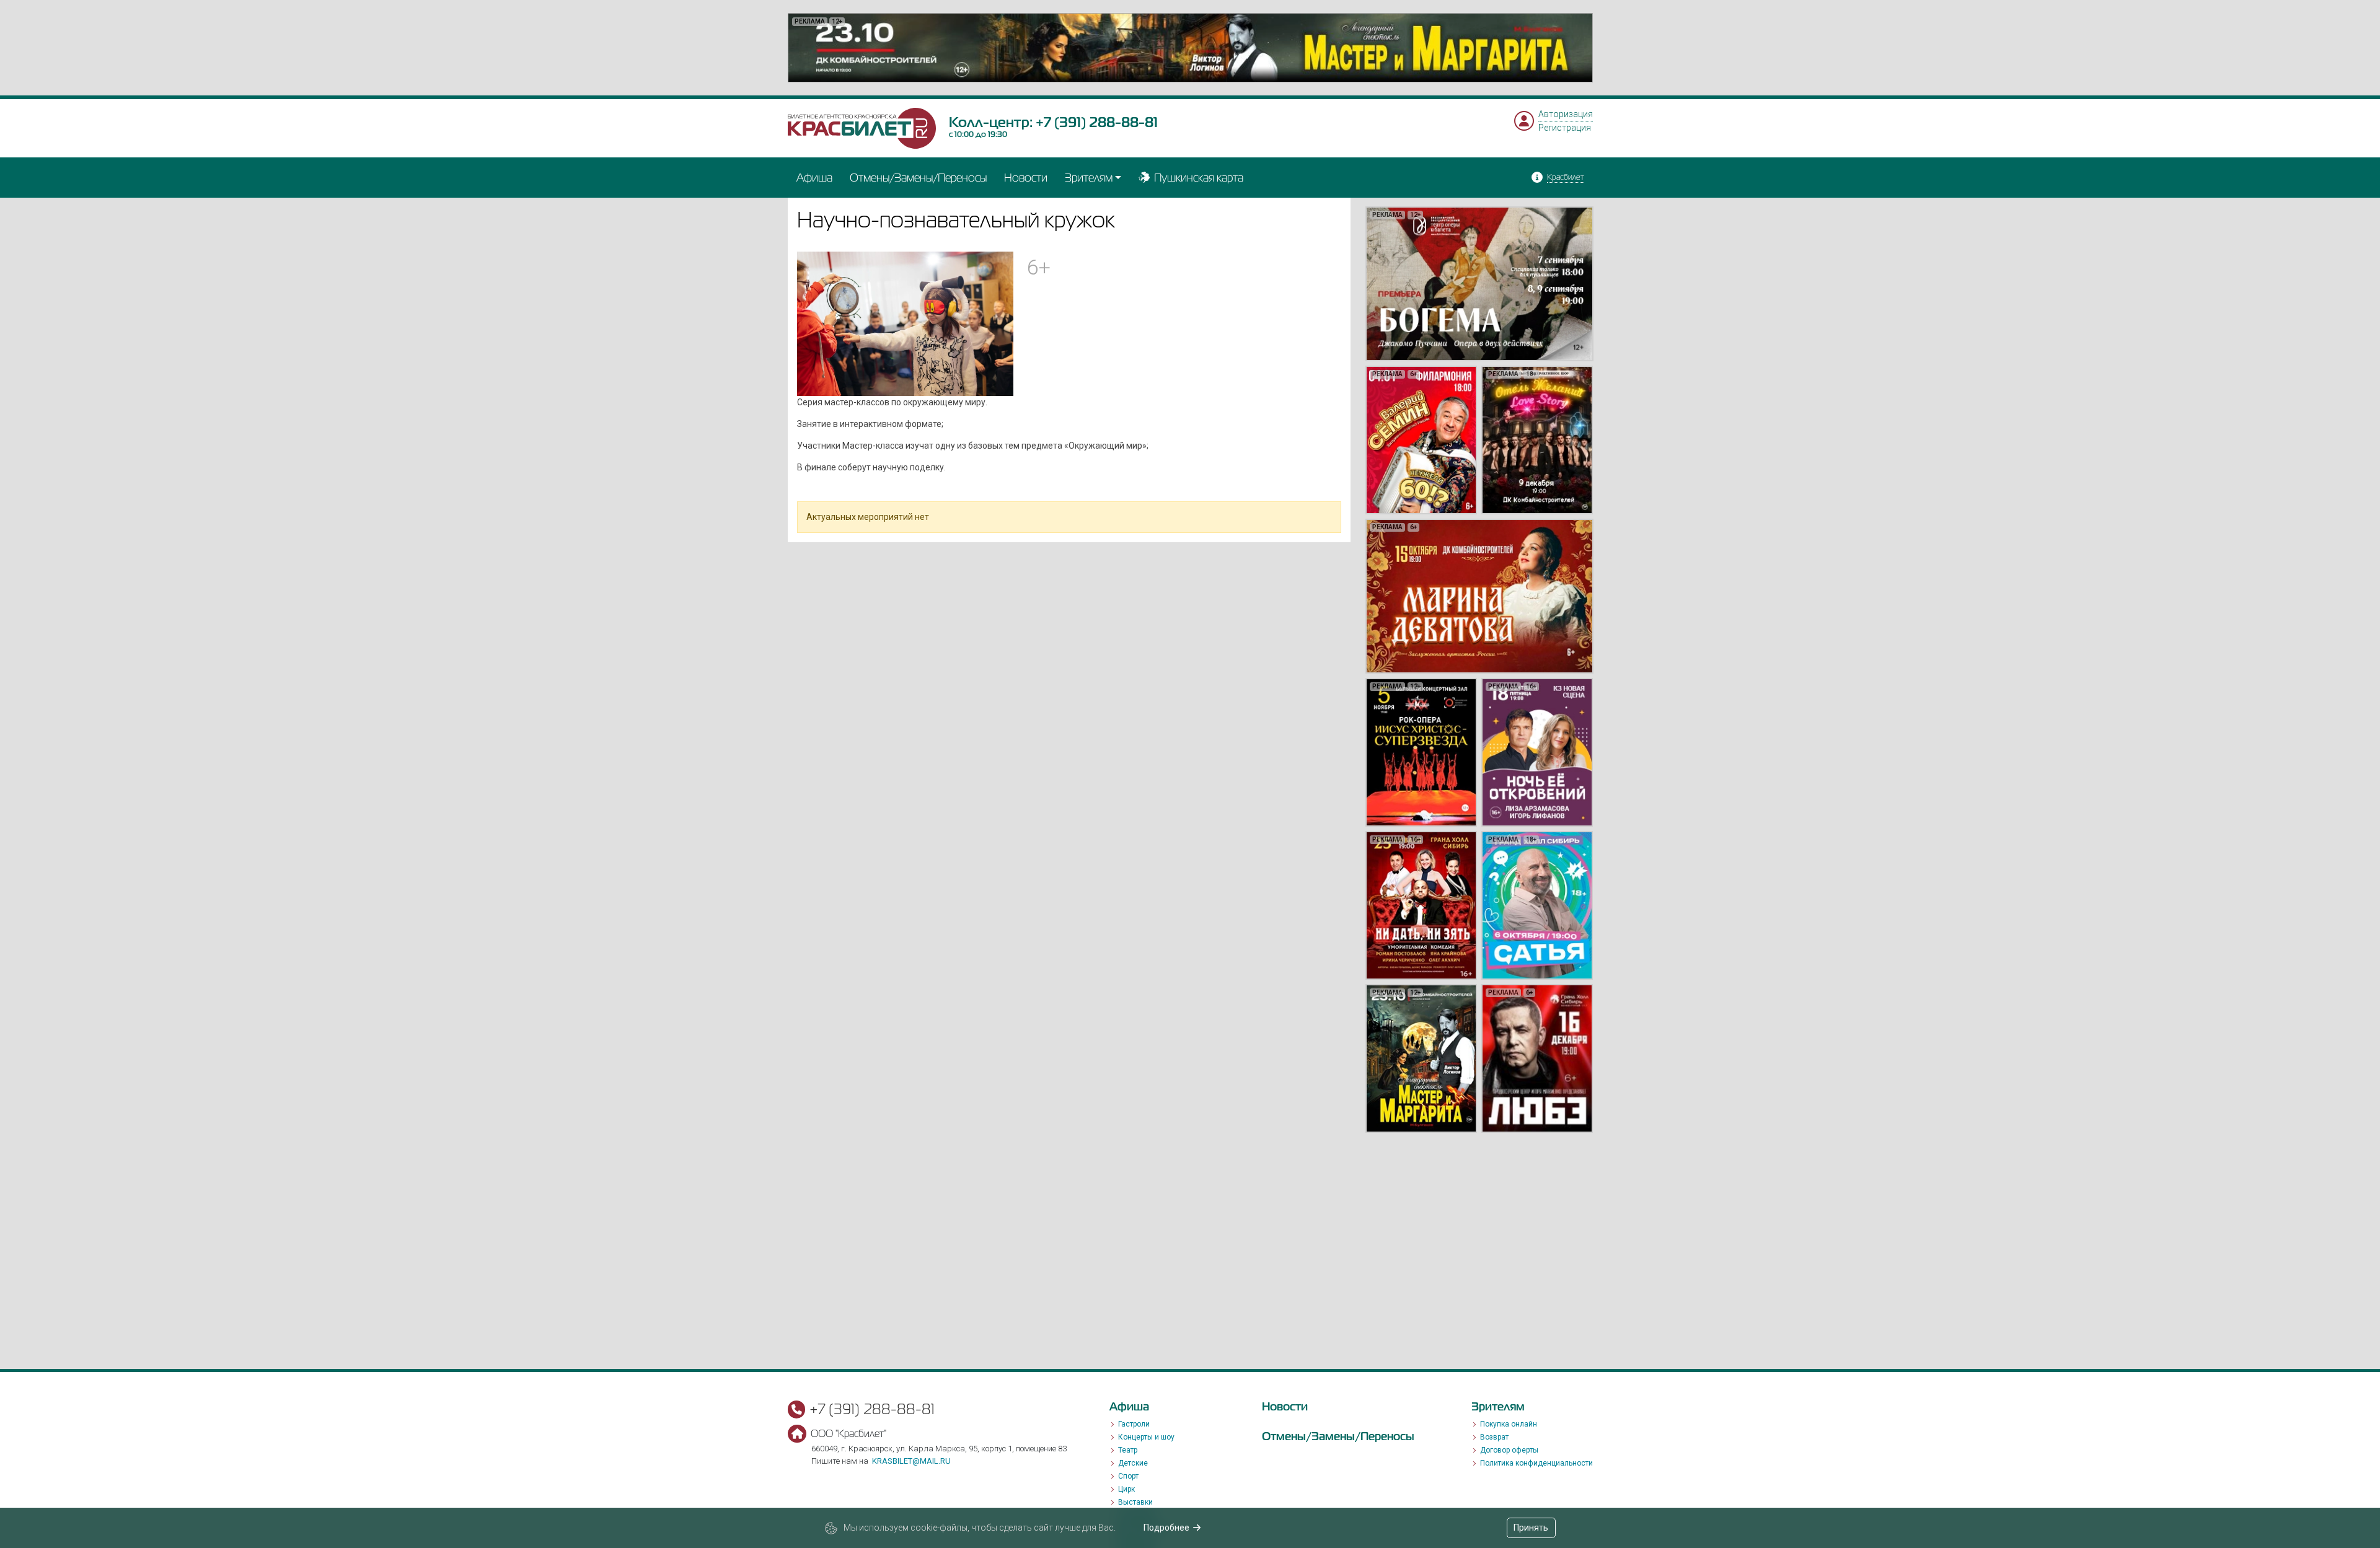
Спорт (1128, 1476)
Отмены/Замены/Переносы (918, 178)
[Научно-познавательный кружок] (906, 323)
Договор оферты (1509, 1450)
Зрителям (1089, 178)
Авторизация (1566, 114)
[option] (1190, 48)
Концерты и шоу (1146, 1437)
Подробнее (1166, 1528)
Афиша (814, 178)
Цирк (1126, 1489)
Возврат (1494, 1437)
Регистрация (1565, 128)
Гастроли (1134, 1424)
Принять (1531, 1528)
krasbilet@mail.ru (911, 1461)
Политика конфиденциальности (1536, 1463)
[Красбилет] (862, 128)
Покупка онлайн (1509, 1424)
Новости (1026, 178)
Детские (1133, 1463)
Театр (1128, 1450)
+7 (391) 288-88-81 (1097, 122)
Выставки (1135, 1502)
